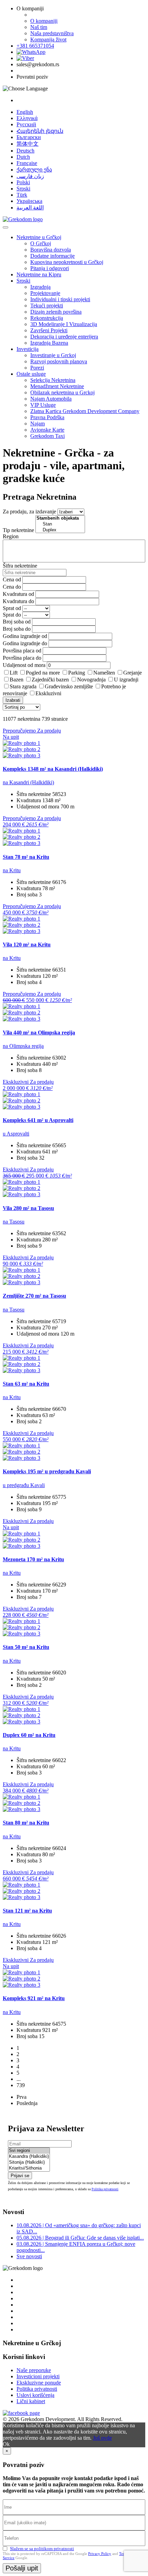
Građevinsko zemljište (69, 686)
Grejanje (133, 673)
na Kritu (12, 870)
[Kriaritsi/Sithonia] (29, 2168)
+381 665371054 (35, 46)
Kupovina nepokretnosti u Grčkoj (67, 262)
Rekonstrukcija (47, 318)
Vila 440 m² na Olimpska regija (39, 1033)
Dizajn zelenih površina (56, 312)
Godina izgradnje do (25, 643)
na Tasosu (14, 1222)
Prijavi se (20, 2176)
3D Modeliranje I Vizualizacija (64, 324)
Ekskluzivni (48, 693)
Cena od (12, 579)
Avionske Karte (47, 430)
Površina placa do (22, 658)
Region (11, 536)
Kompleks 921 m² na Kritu (34, 1998)
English (25, 112)
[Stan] (60, 524)
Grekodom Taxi (47, 436)
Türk (22, 195)
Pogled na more (43, 673)
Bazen (17, 680)
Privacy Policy (100, 2554)
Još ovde (102, 2438)
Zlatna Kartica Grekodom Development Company (85, 411)
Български (29, 137)
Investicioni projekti (38, 2376)
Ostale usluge (31, 374)
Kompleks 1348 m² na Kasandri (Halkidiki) (53, 769)
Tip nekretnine (18, 530)
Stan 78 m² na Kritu (26, 857)
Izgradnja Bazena (49, 343)
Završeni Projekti (49, 330)
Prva (22, 2097)
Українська (29, 201)
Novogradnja (91, 680)
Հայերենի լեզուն (40, 131)
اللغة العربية (30, 208)
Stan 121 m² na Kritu (27, 1911)
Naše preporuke (34, 2370)
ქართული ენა (34, 170)
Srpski (23, 189)
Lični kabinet (31, 2401)
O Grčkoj (41, 243)
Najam (38, 424)
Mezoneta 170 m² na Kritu (33, 1559)
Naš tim (39, 27)
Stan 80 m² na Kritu (26, 1823)
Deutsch (25, 151)
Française (27, 163)
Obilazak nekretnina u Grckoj (62, 392)
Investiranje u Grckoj (53, 355)
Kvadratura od (18, 594)
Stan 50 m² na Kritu (26, 1647)
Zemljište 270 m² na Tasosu (34, 1296)
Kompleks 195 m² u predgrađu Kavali (47, 1471)
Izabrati (13, 700)
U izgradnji (126, 680)
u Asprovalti (16, 1134)
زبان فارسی (30, 176)
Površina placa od (22, 651)
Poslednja (27, 2103)
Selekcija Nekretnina (53, 380)
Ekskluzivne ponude (39, 2383)
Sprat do (12, 615)
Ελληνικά (27, 118)
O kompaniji (44, 21)
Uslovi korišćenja (35, 2395)
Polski (23, 182)
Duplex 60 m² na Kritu (29, 1735)
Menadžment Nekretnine (57, 386)
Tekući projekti (47, 306)
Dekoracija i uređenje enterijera (64, 337)
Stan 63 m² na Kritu (26, 1384)
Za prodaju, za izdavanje (29, 512)
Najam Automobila (51, 399)
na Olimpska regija (23, 1046)
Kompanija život (48, 40)
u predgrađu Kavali (24, 1485)
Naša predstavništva (52, 33)
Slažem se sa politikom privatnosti (42, 2549)
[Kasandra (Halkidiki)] (29, 2157)
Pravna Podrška (47, 417)
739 (21, 2085)
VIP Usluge (43, 405)
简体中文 (28, 144)
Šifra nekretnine (20, 566)
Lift (14, 673)
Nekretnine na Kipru (39, 274)
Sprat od (12, 608)
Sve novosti (29, 2256)
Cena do (12, 587)
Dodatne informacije (52, 256)
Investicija (28, 349)
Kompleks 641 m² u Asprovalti (38, 1120)
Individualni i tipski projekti (60, 299)
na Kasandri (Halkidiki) (28, 782)
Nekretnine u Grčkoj (39, 237)
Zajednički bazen (50, 680)
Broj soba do (17, 629)
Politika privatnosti (105, 2189)
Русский (26, 124)
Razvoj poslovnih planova (59, 361)
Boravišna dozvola (51, 250)
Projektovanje (45, 293)
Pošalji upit (22, 2568)
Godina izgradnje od (25, 636)
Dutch (23, 157)
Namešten (104, 673)
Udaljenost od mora (24, 665)
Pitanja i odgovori (50, 268)
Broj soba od (17, 622)
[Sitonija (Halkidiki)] (29, 2162)
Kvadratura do (18, 601)
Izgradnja (40, 287)
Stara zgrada (23, 686)
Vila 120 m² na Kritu (27, 945)
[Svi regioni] (29, 2151)
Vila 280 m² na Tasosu (28, 1208)
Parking (77, 673)
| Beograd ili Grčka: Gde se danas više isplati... (80, 2238)
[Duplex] (60, 530)
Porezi (37, 368)
